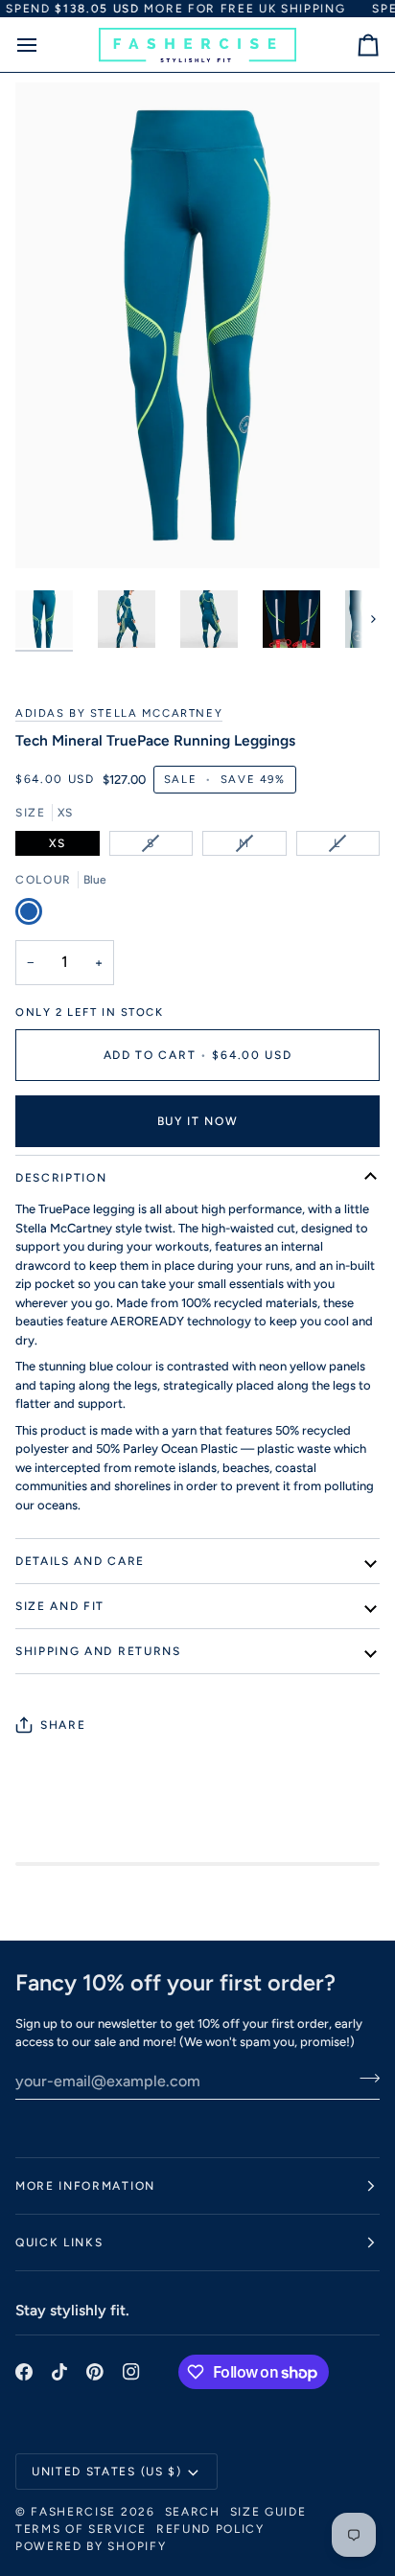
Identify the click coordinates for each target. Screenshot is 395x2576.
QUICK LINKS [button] (59, 2242)
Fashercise (73, 2512)
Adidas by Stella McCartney (119, 713)
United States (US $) (107, 2472)
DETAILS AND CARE (80, 1561)
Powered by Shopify (91, 2546)
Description (61, 1178)
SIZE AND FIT (60, 1606)
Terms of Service (81, 2529)
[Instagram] (131, 2372)
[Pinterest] (95, 2372)
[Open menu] (44, 45)
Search (193, 2512)
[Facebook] (24, 2372)
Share (63, 1725)
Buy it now (198, 1121)
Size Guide (268, 2512)
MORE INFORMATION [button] (85, 2186)
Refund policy (210, 2529)
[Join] (364, 2079)
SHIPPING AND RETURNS (98, 1651)
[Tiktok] (59, 2372)
